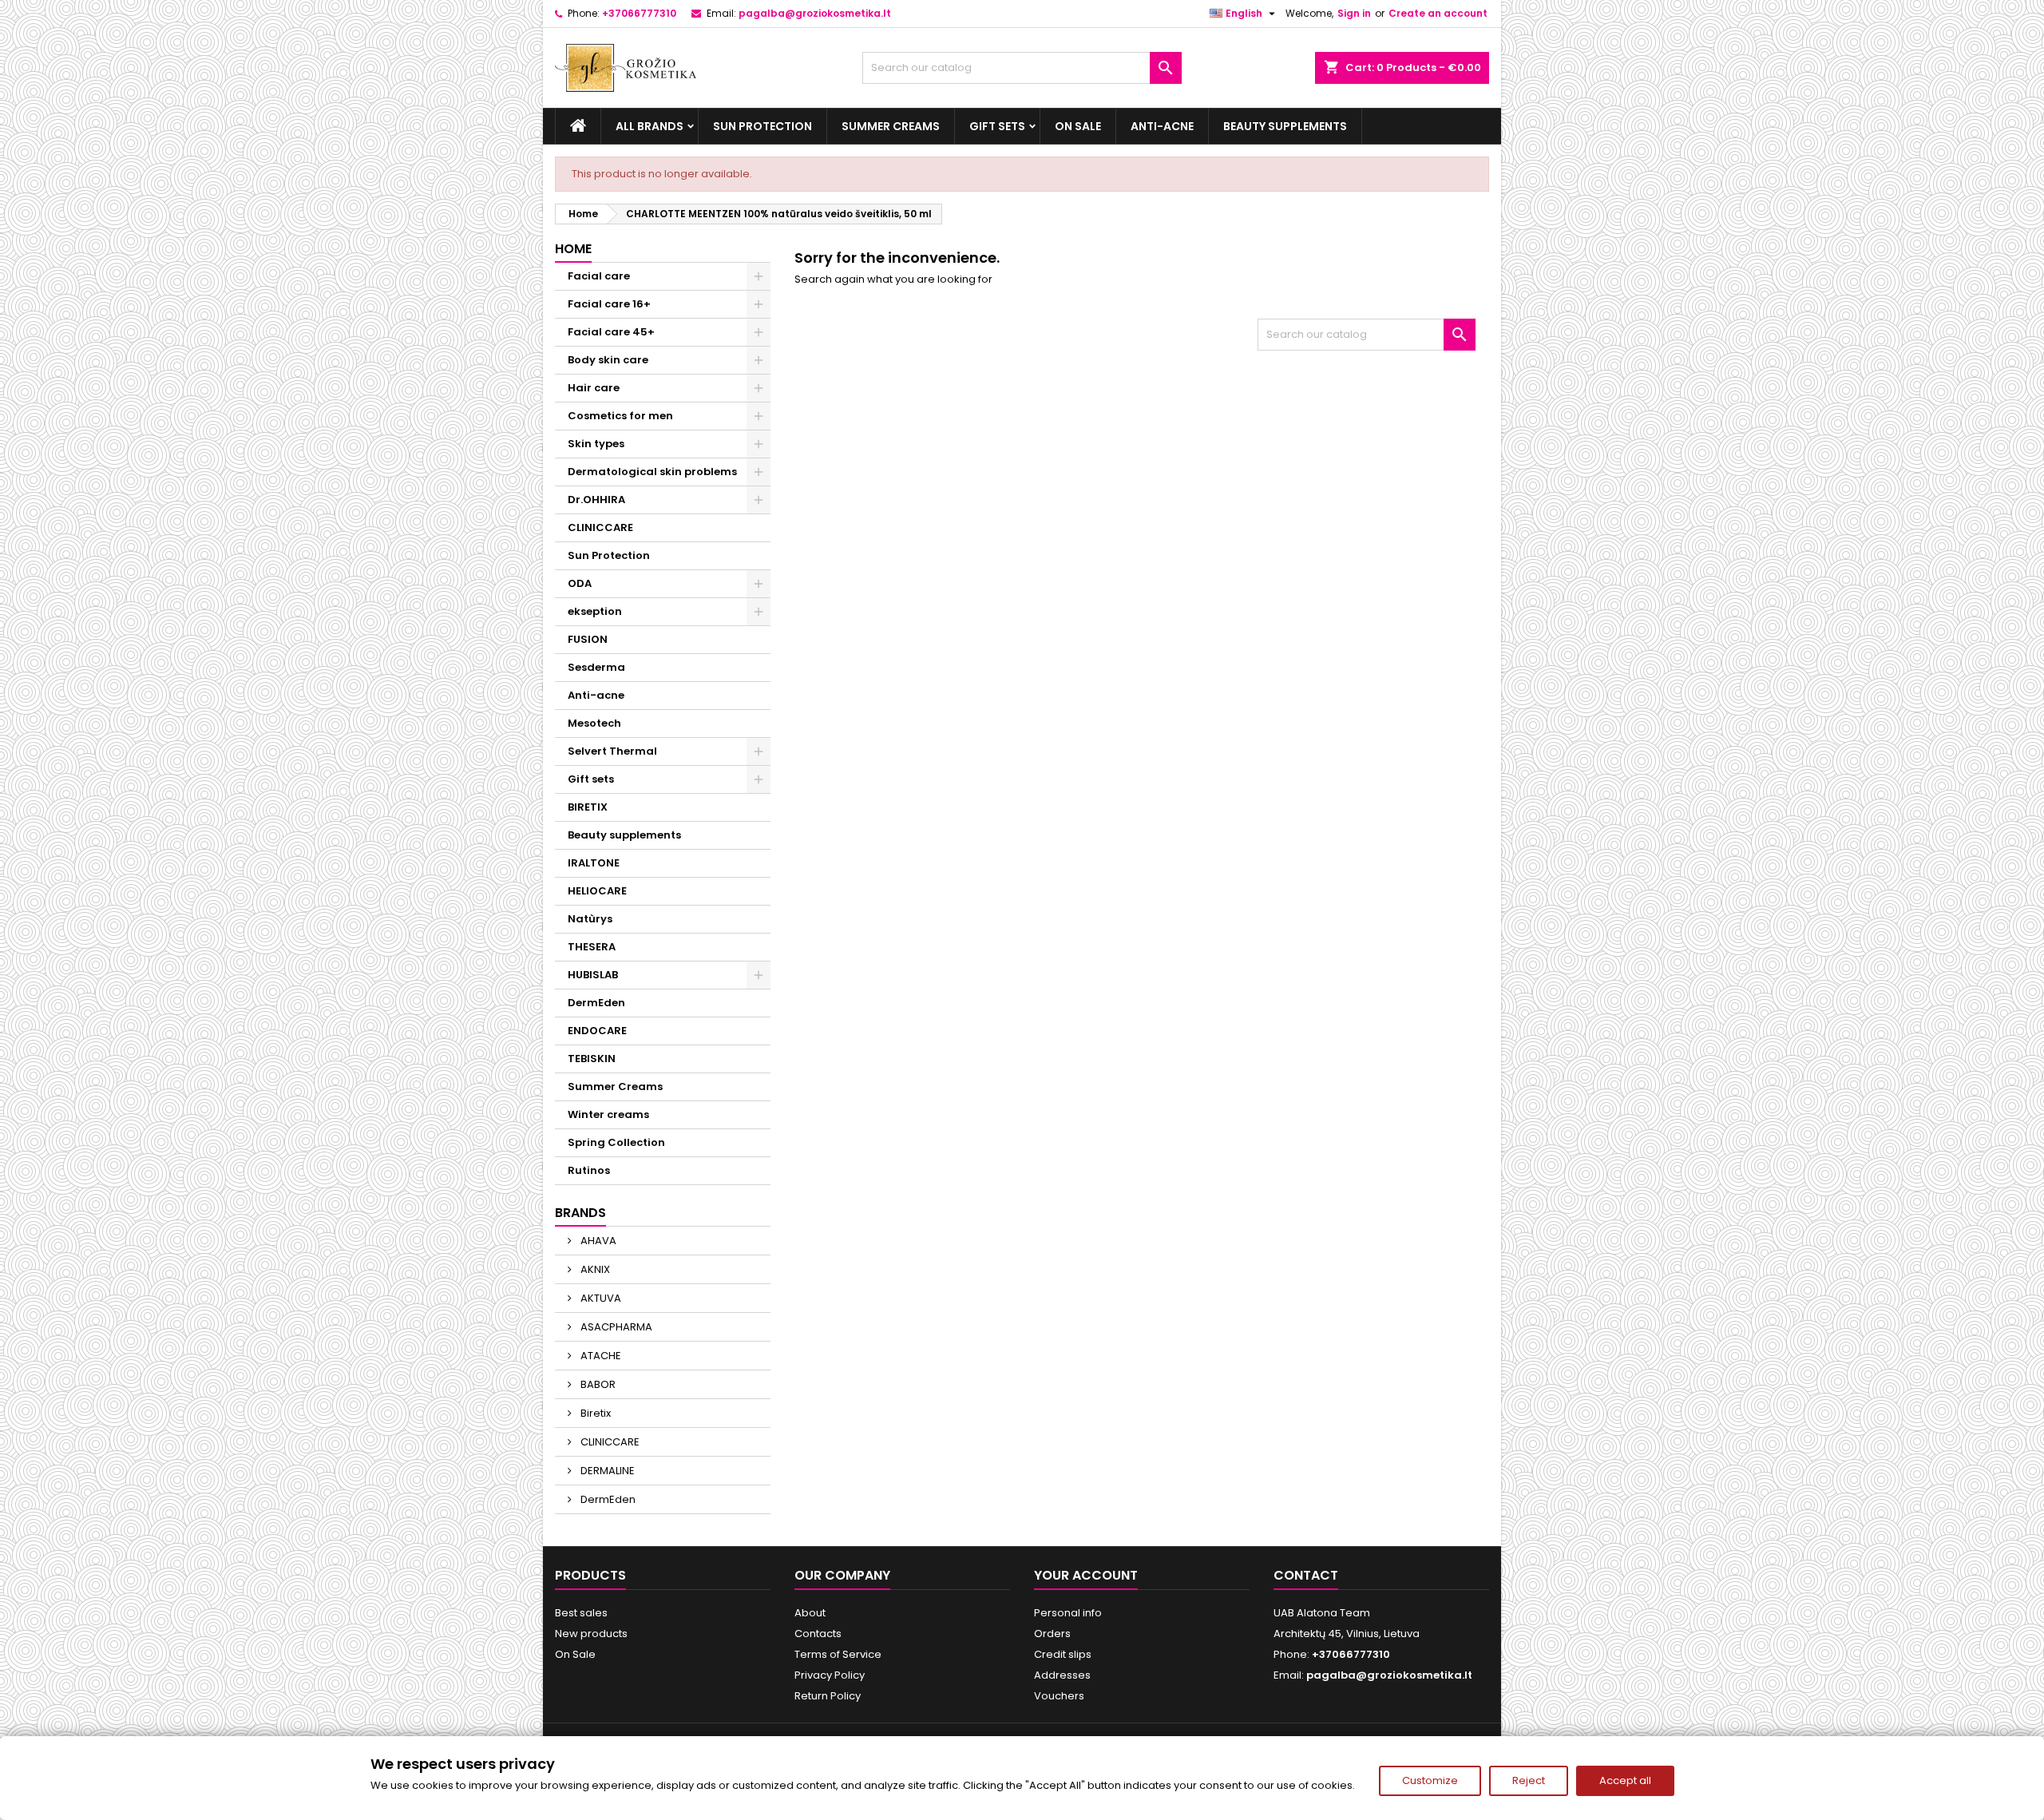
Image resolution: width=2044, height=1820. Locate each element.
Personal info (1068, 1613)
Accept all (1625, 1780)
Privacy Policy (830, 1675)
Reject (1529, 1780)
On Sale (1078, 126)
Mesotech (594, 723)
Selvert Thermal (612, 751)
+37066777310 (639, 13)
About (810, 1613)
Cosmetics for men (620, 416)
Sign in (1354, 13)
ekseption (595, 611)
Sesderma (596, 667)
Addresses (1062, 1675)
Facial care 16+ (609, 304)
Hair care (594, 388)
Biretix (594, 1413)
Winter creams (608, 1114)
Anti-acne (1162, 126)
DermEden (596, 1003)
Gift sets (997, 126)
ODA (580, 583)
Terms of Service (838, 1654)
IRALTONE (594, 863)
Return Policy (828, 1696)
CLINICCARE (600, 527)
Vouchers (1059, 1696)
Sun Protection (763, 126)
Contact (1306, 1575)
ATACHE (600, 1356)
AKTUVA (600, 1298)
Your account (1086, 1575)
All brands (650, 126)
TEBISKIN (592, 1059)
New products (591, 1634)
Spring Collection (616, 1142)
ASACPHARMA (615, 1327)
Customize (1430, 1780)
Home (573, 249)
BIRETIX (588, 807)
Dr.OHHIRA (596, 500)
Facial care (599, 276)
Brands (580, 1213)
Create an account (1438, 13)
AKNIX (594, 1269)
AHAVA (597, 1241)
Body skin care (608, 360)
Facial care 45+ (611, 332)
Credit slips (1063, 1654)
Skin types (596, 444)
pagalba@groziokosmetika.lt (815, 13)
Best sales (581, 1613)
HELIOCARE (597, 891)
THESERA (592, 947)
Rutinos (589, 1170)
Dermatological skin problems (652, 472)
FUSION (588, 639)
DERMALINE (606, 1471)
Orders (1052, 1634)
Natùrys (590, 919)
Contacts (818, 1634)
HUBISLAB (593, 975)
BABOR (597, 1384)
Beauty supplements (1285, 126)
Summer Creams (891, 126)
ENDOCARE (597, 1031)
